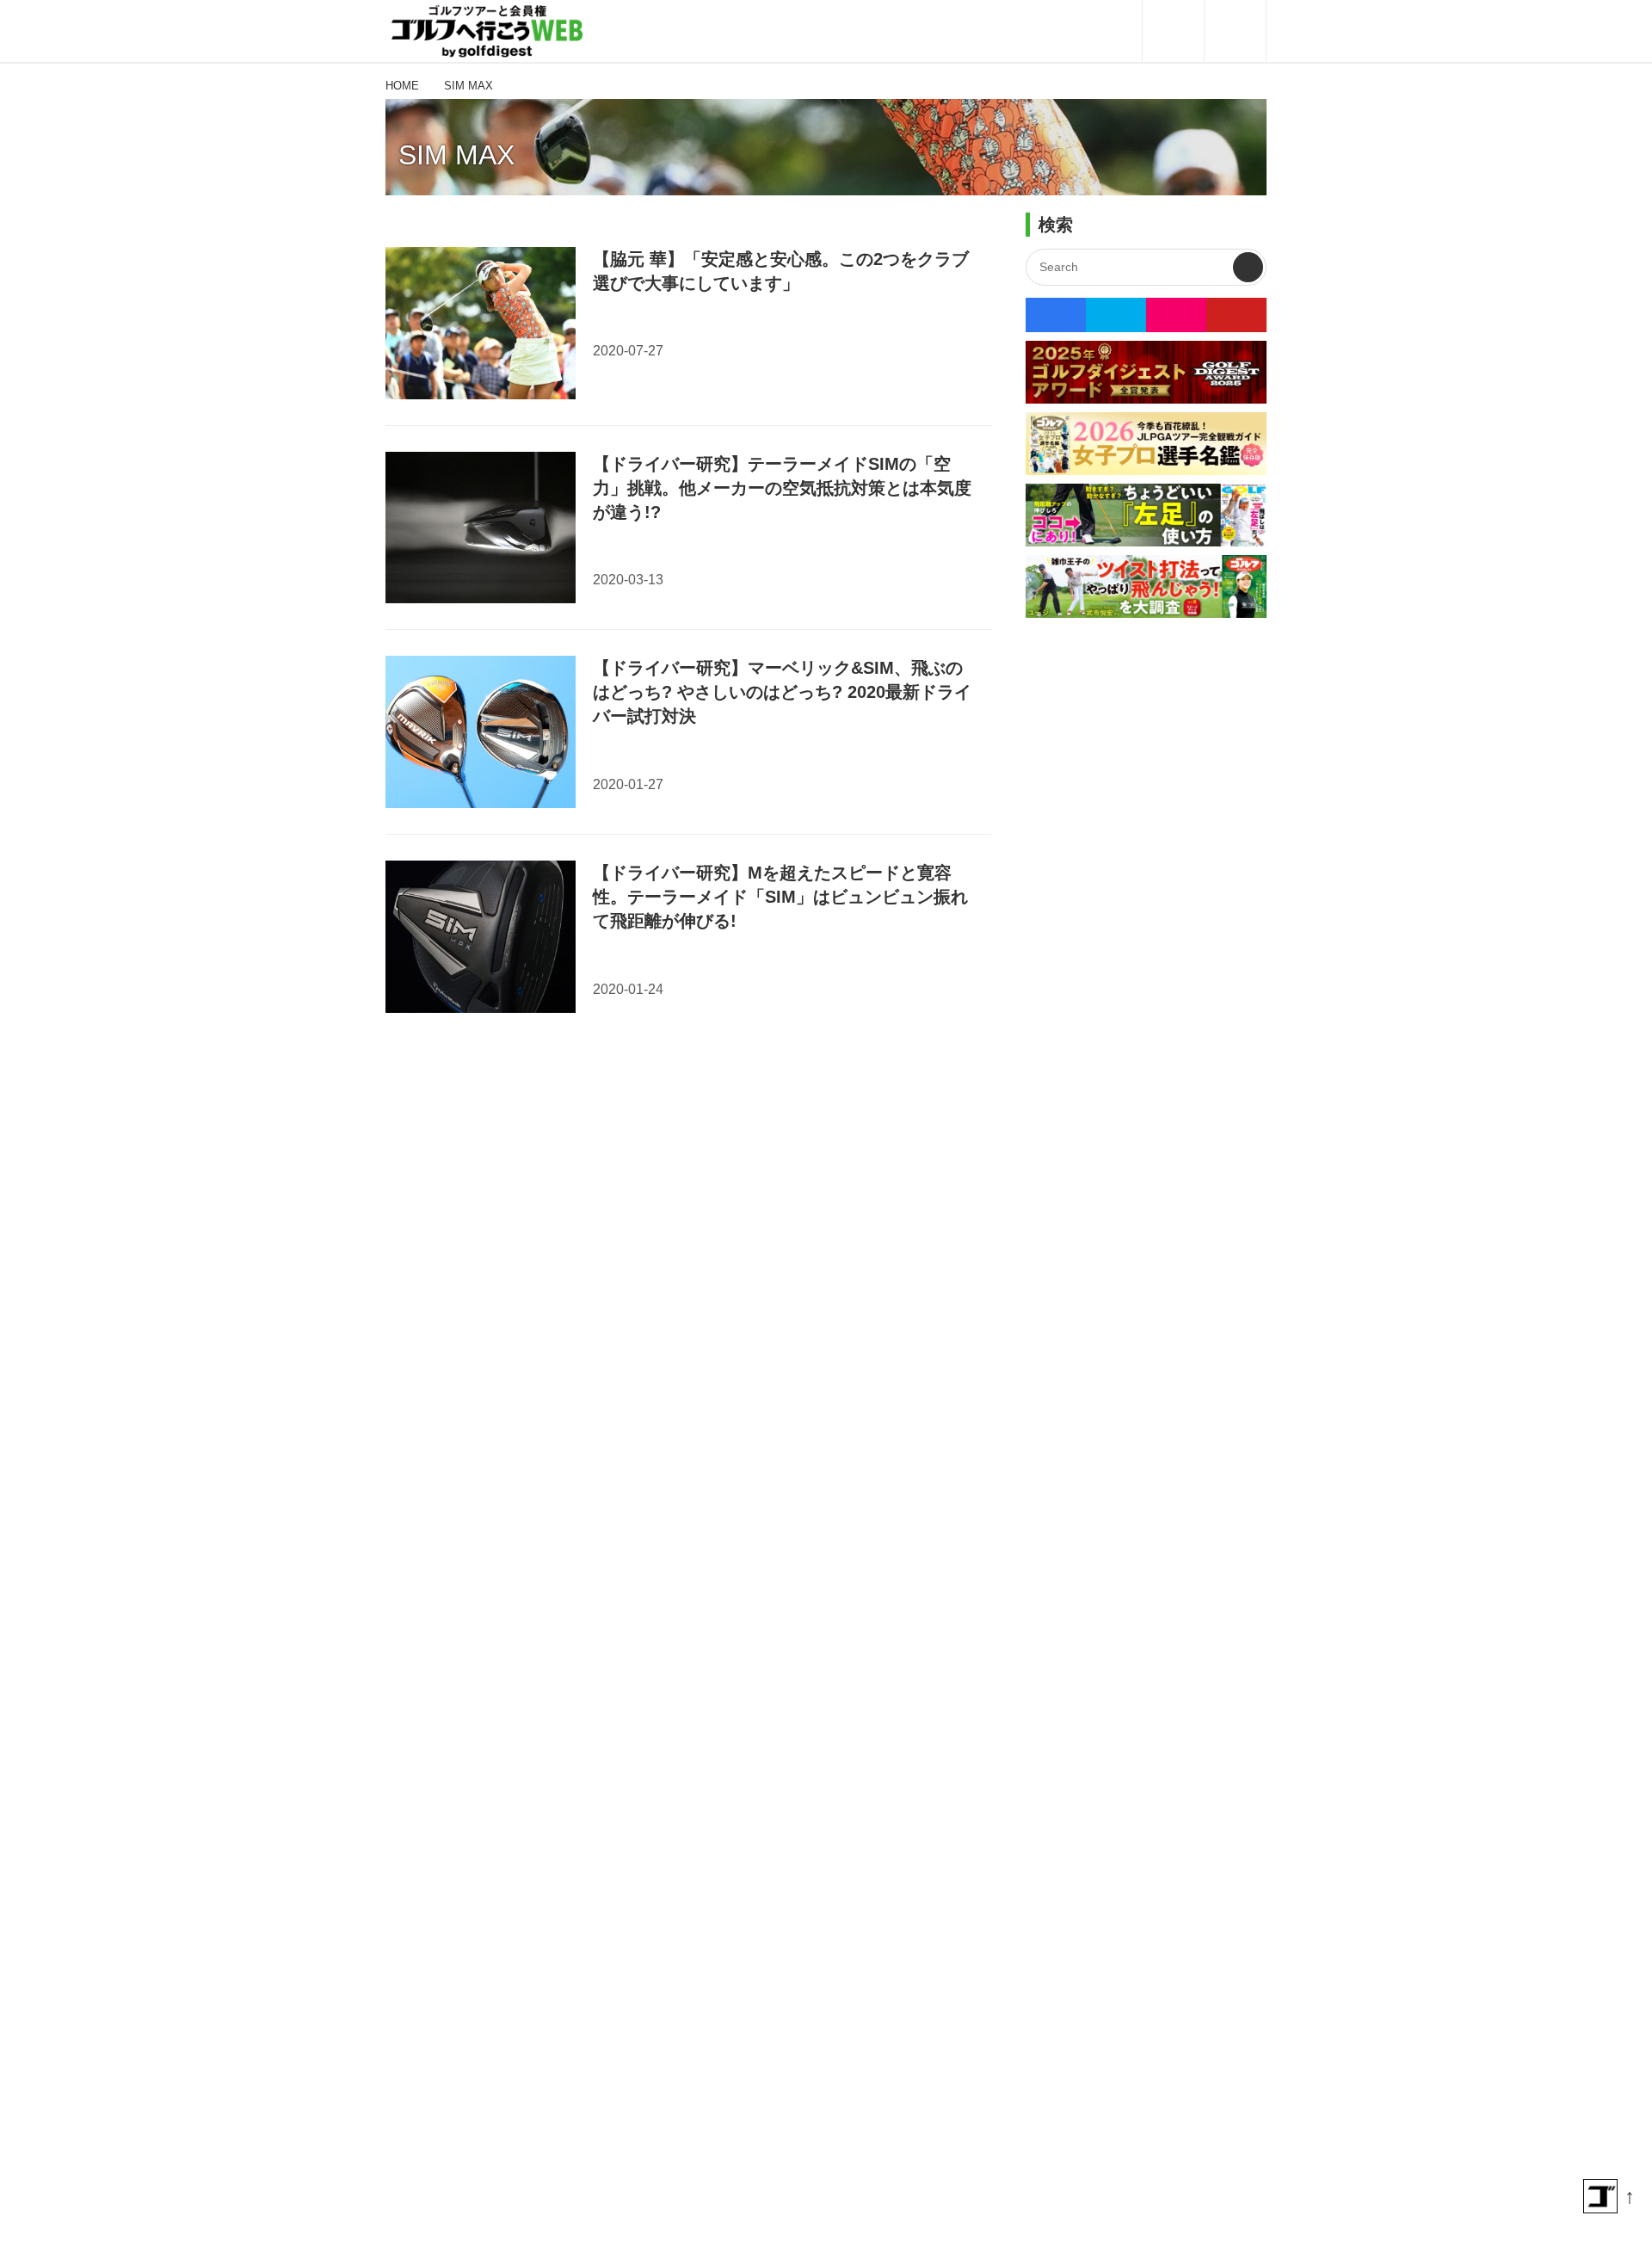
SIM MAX (456, 155)
